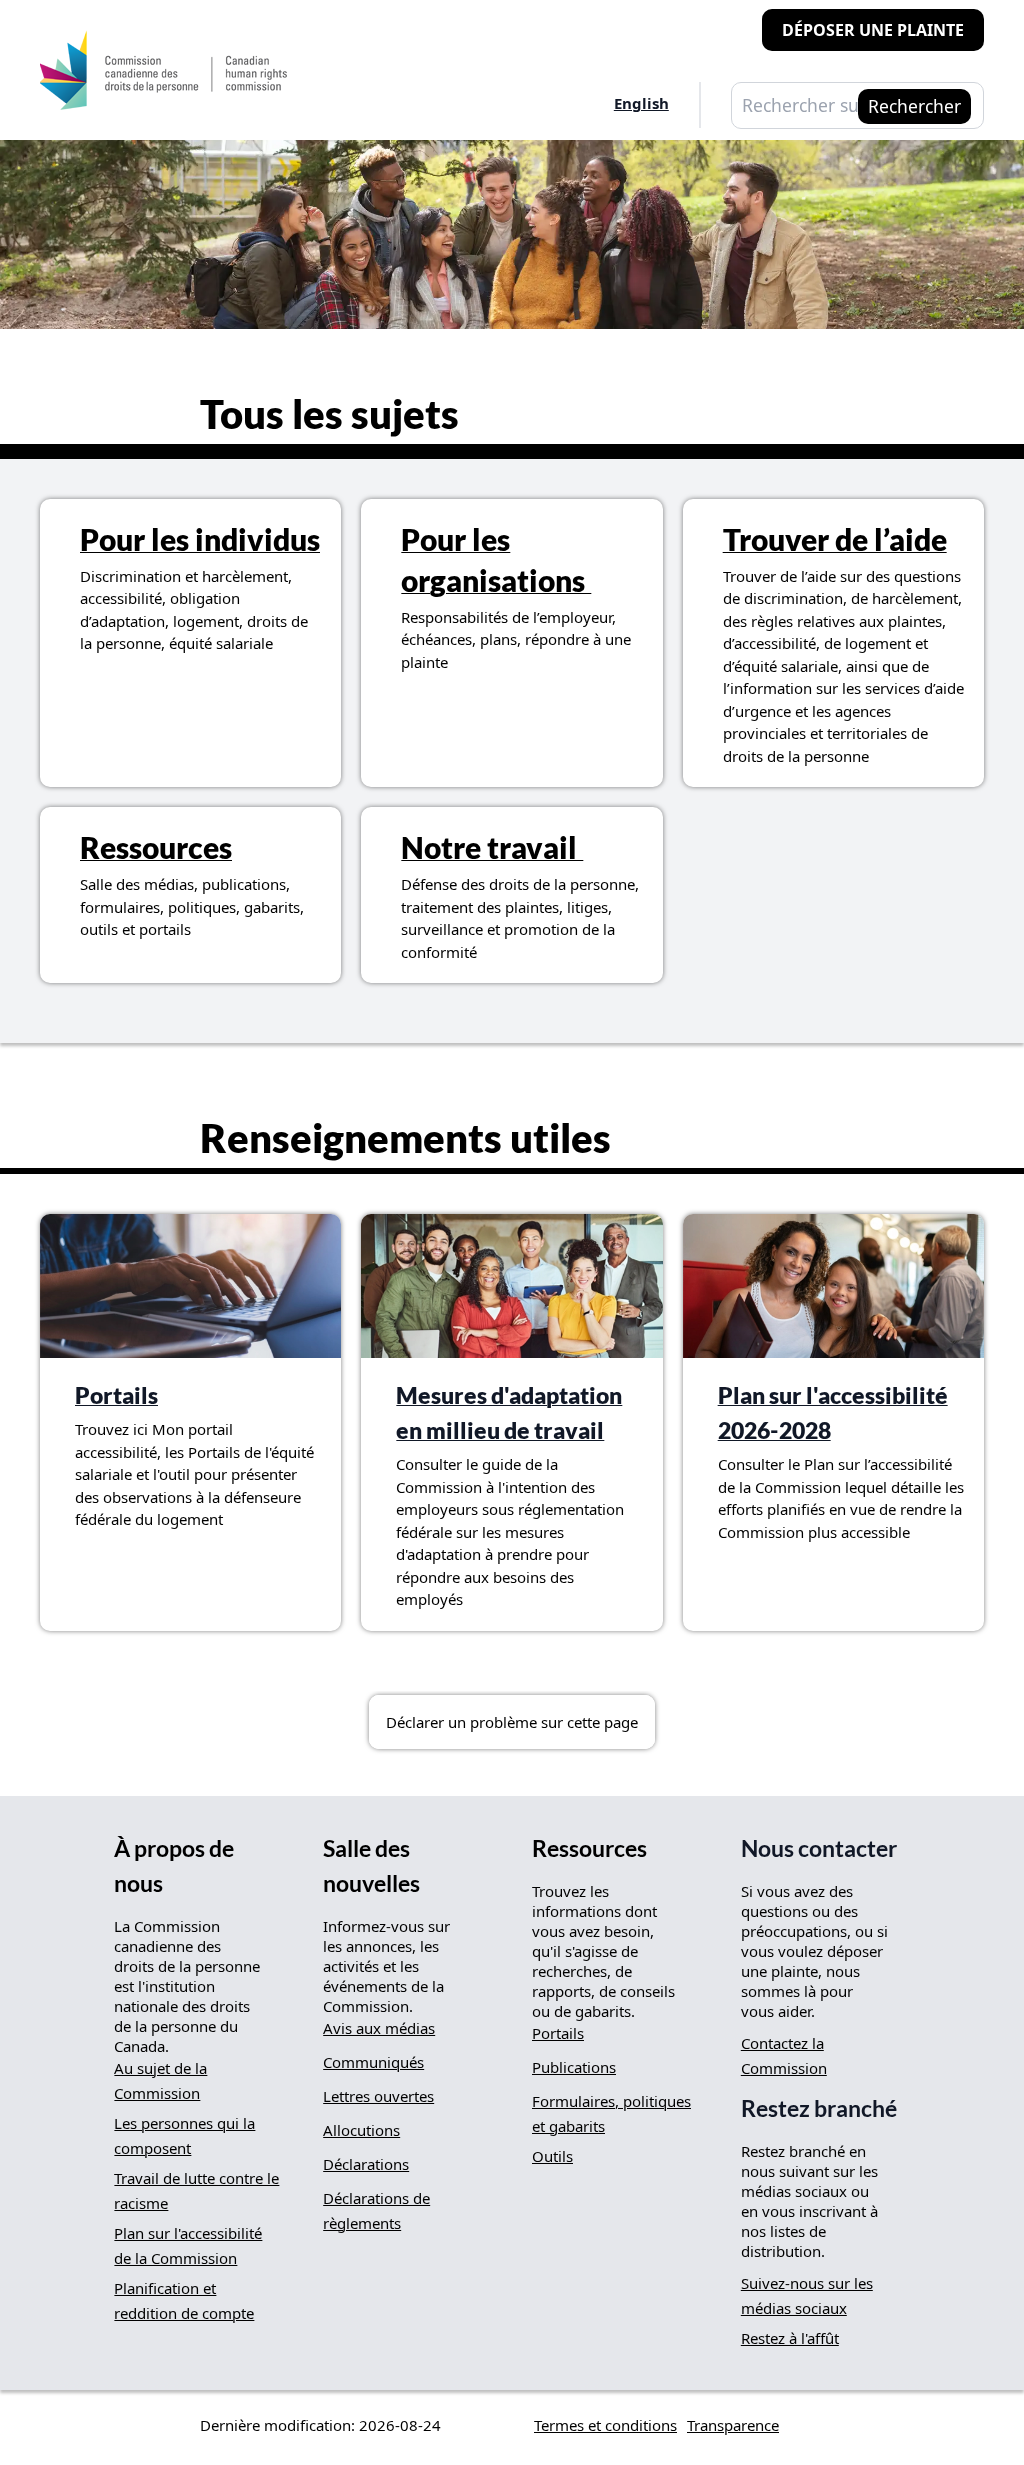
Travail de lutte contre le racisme (196, 2190)
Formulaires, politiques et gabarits (611, 2113)
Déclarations (366, 2164)
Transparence (733, 2425)
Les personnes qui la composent (184, 2135)
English (641, 103)
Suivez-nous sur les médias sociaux (807, 2295)
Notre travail (492, 847)
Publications (574, 2067)
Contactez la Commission (784, 2055)
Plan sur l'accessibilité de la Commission (188, 2245)
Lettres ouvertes (378, 2096)
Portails (116, 1395)
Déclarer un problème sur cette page (512, 1722)
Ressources (156, 847)
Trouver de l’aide (835, 539)
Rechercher (914, 106)
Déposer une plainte (873, 30)
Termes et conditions (605, 2425)
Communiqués (373, 2062)
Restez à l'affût (790, 2338)
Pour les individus (200, 539)
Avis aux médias (379, 2028)
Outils (552, 2156)
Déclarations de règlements (376, 2210)
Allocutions (361, 2130)
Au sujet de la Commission (160, 2080)
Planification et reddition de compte (184, 2300)
